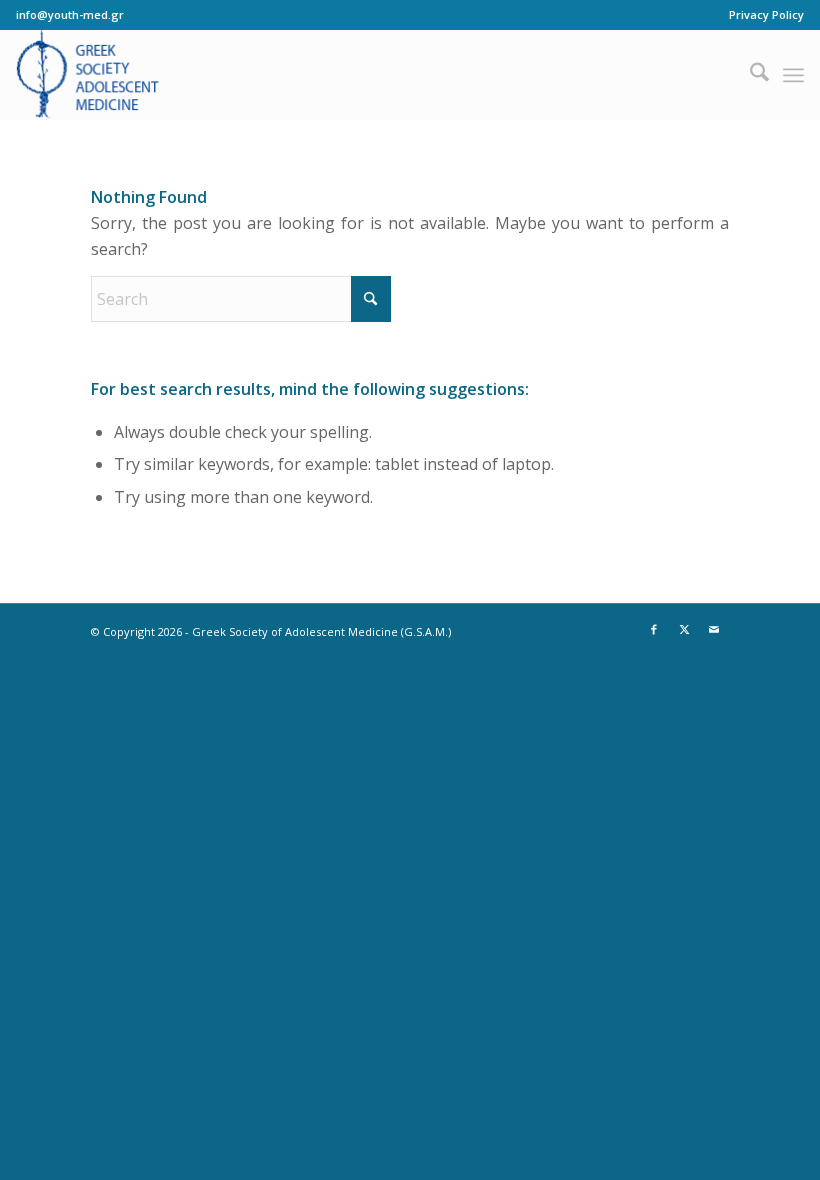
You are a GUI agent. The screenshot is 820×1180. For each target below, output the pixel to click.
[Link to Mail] (714, 629)
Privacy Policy (766, 14)
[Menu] (793, 75)
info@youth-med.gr (70, 14)
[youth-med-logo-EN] (87, 75)
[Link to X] (684, 629)
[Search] (749, 75)
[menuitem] (761, 15)
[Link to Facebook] (654, 629)
